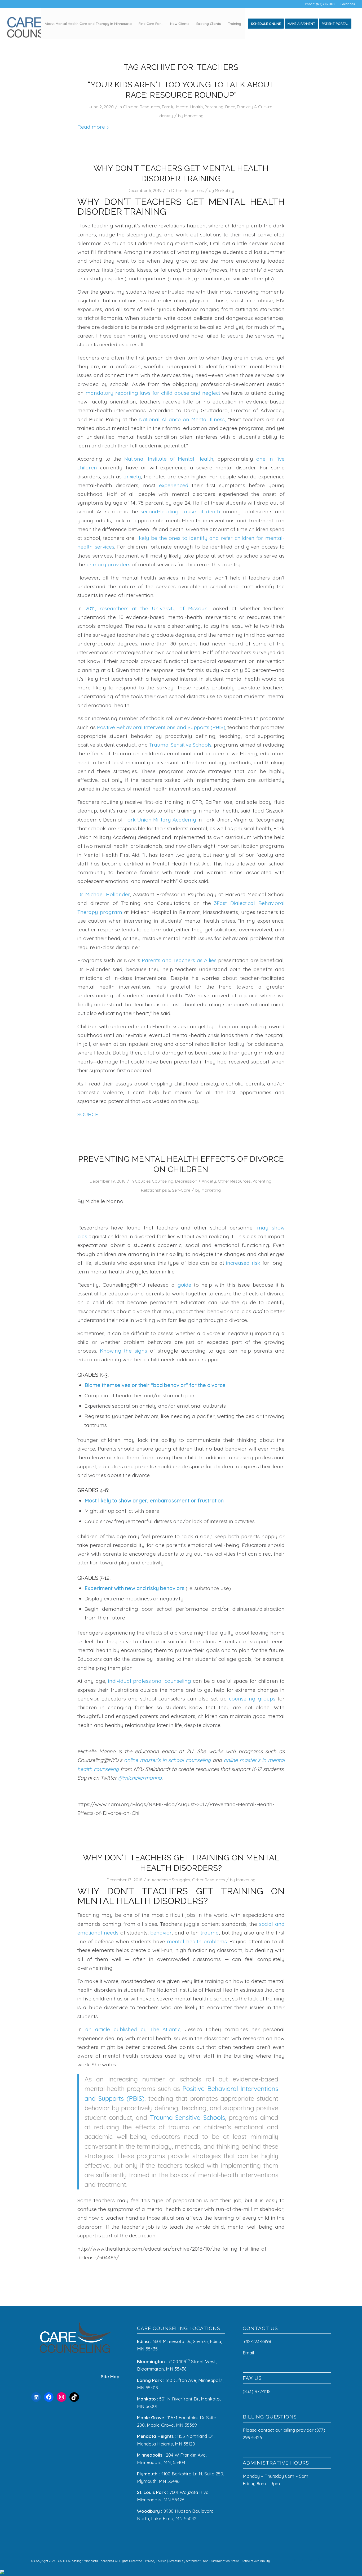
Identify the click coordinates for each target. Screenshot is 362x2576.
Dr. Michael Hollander (104, 894)
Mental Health (189, 107)
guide (184, 1285)
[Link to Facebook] (295, 2560)
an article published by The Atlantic (133, 2029)
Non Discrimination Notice (221, 2561)
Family (168, 107)
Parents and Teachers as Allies (179, 960)
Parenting (214, 107)
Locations (348, 4)
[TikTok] (74, 2397)
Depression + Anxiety (196, 1181)
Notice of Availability (256, 2561)
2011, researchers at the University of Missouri (145, 608)
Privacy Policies (156, 2561)
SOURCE (88, 1114)
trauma (210, 1933)
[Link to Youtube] (327, 2560)
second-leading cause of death (180, 511)
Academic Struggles (171, 1880)
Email (249, 2353)
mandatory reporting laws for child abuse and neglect (152, 393)
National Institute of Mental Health (167, 459)
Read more (91, 127)
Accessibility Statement (185, 2561)
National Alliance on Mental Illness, (181, 419)
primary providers (108, 564)
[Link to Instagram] (303, 2560)
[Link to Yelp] (319, 2560)
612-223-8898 (258, 2341)
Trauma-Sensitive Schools (180, 745)
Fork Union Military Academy (160, 820)
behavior (161, 1933)
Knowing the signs (123, 1351)
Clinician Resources (142, 107)
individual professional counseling (150, 1681)
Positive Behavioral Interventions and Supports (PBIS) (160, 727)
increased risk (243, 1263)
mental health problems (197, 1941)
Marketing (194, 116)
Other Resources (187, 190)
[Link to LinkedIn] (311, 2560)
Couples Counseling (154, 1181)
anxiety (131, 476)
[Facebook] (49, 2397)
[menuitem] (346, 4)
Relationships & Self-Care (166, 1190)
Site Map (110, 2377)
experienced (174, 485)
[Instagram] (61, 2397)
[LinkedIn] (36, 2397)
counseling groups (252, 1698)
